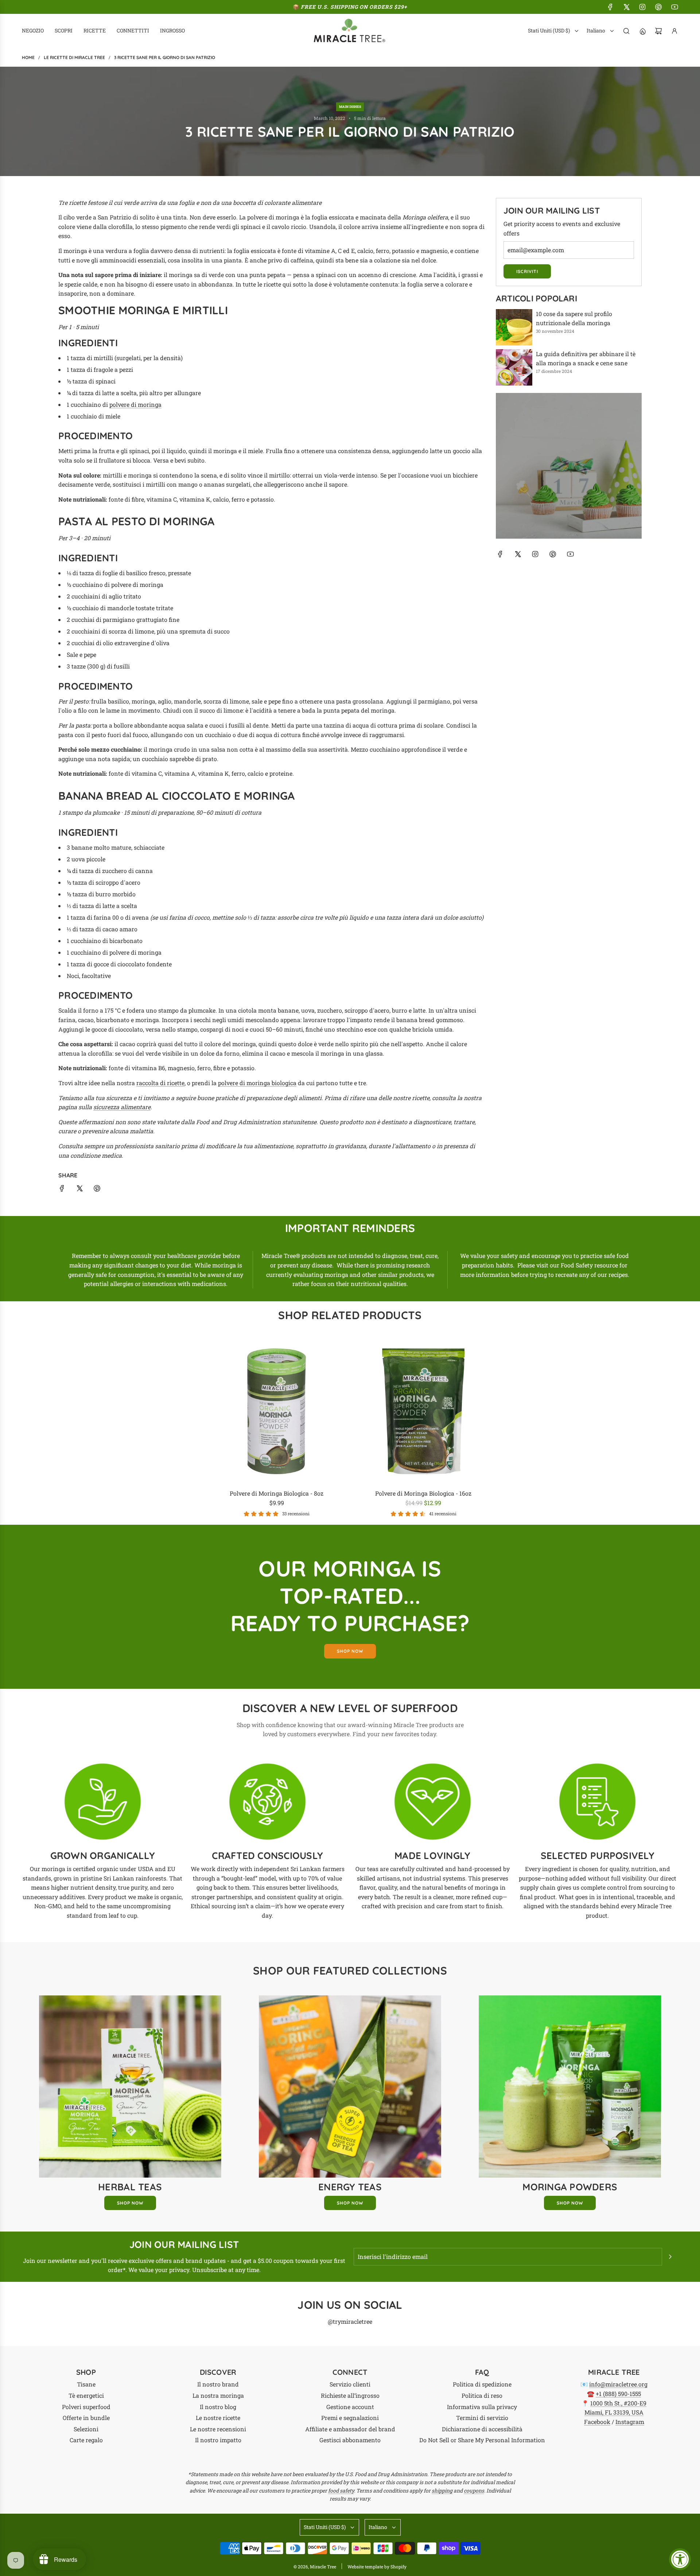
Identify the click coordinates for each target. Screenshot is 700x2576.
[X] (626, 7)
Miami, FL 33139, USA (614, 2412)
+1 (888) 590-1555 (618, 2394)
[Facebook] (610, 7)
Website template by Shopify (377, 2567)
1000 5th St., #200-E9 (618, 2403)
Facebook (597, 2422)
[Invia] (670, 2257)
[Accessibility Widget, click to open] (680, 2559)
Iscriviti (527, 271)
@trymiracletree (350, 2321)
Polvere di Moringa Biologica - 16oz (423, 1493)
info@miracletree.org (618, 2384)
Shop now (350, 1651)
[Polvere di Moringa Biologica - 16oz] (423, 1412)
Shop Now (130, 2203)
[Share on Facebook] (62, 1190)
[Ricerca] (626, 31)
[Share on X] (79, 1190)
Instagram (630, 2422)
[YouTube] (674, 7)
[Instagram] (642, 7)
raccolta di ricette (160, 1083)
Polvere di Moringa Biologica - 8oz (277, 1493)
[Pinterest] (658, 7)
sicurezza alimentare (122, 1107)
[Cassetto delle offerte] (642, 31)
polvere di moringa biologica (257, 1083)
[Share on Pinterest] (97, 1190)
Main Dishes (350, 107)
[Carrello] (658, 31)
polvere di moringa (135, 404)
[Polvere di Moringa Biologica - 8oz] (277, 1412)
